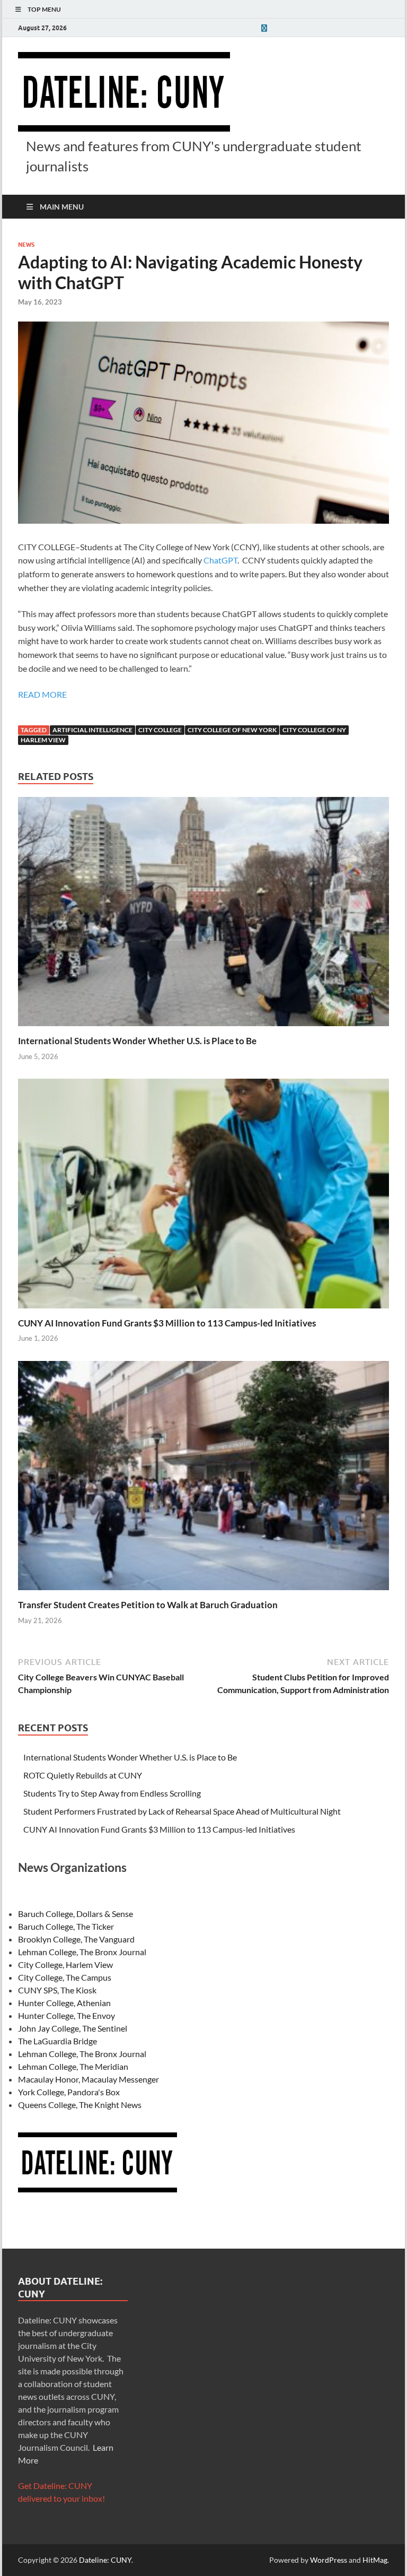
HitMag (375, 2560)
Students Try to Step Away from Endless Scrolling (112, 1793)
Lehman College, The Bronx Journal (82, 1952)
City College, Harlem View (65, 1964)
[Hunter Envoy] (264, 28)
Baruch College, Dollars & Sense (76, 1914)
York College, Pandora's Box (69, 2092)
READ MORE (42, 694)
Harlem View (43, 740)
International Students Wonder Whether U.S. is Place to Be (137, 1041)
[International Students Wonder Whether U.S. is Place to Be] (203, 914)
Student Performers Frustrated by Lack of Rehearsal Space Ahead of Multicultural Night (182, 1811)
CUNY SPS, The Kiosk (57, 1990)
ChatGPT (220, 560)
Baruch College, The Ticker (66, 1926)
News (26, 245)
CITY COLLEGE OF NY (314, 730)
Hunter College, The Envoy (67, 2015)
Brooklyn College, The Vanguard (76, 1939)
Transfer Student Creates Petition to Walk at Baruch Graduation (148, 1605)
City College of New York (232, 730)
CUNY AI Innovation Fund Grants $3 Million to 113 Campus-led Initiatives (167, 1323)
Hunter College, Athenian (64, 2003)
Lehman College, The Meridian (73, 2066)
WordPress (329, 2560)
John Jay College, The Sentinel (73, 2028)
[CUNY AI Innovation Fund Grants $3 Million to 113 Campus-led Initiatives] (203, 1197)
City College (160, 730)
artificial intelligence (92, 730)
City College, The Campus (65, 1977)
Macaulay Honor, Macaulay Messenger (89, 2079)
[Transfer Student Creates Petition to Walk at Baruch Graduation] (203, 1478)
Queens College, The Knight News (80, 2105)
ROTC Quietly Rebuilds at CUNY (83, 1775)
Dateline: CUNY (105, 2560)
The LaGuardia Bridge (57, 2041)
